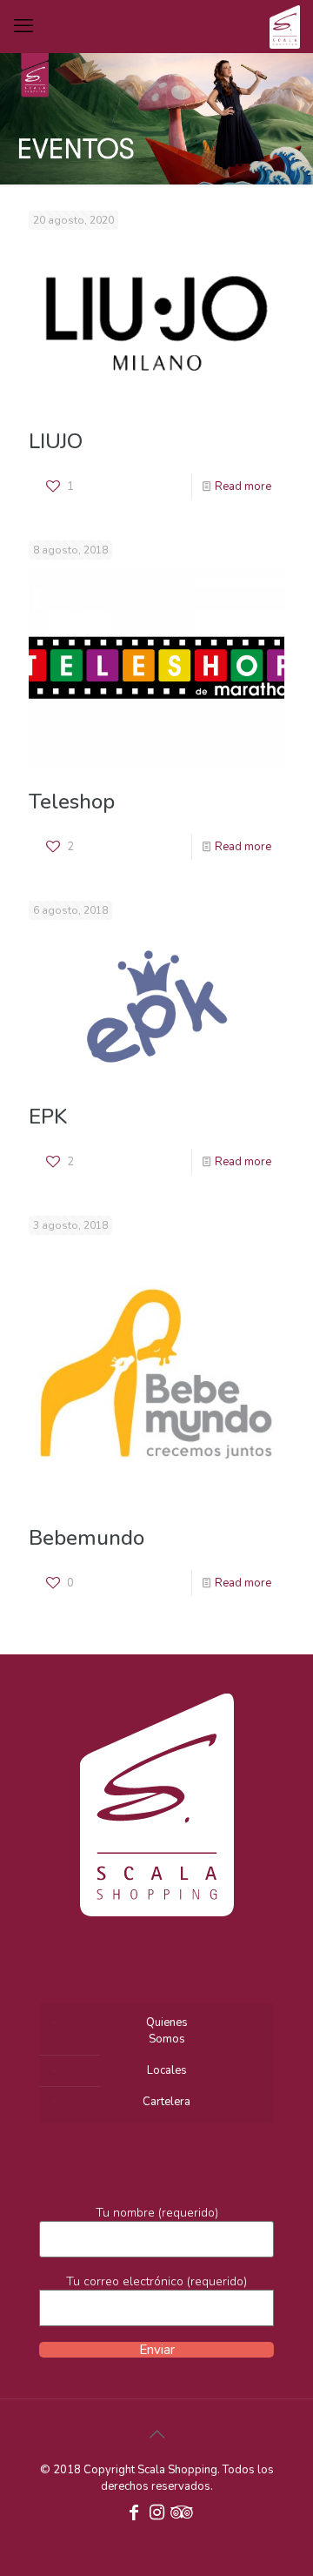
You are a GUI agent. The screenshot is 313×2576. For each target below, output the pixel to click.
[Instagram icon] (156, 2514)
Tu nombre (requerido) (157, 2213)
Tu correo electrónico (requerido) (156, 2281)
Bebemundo (87, 1538)
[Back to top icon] (156, 2435)
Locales (167, 2070)
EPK (48, 1117)
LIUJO (56, 441)
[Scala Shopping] (285, 26)
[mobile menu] (23, 26)
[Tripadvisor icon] (179, 2514)
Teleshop (72, 802)
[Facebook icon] (134, 2514)
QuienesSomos (167, 2031)
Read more (243, 486)
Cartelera (166, 2102)
